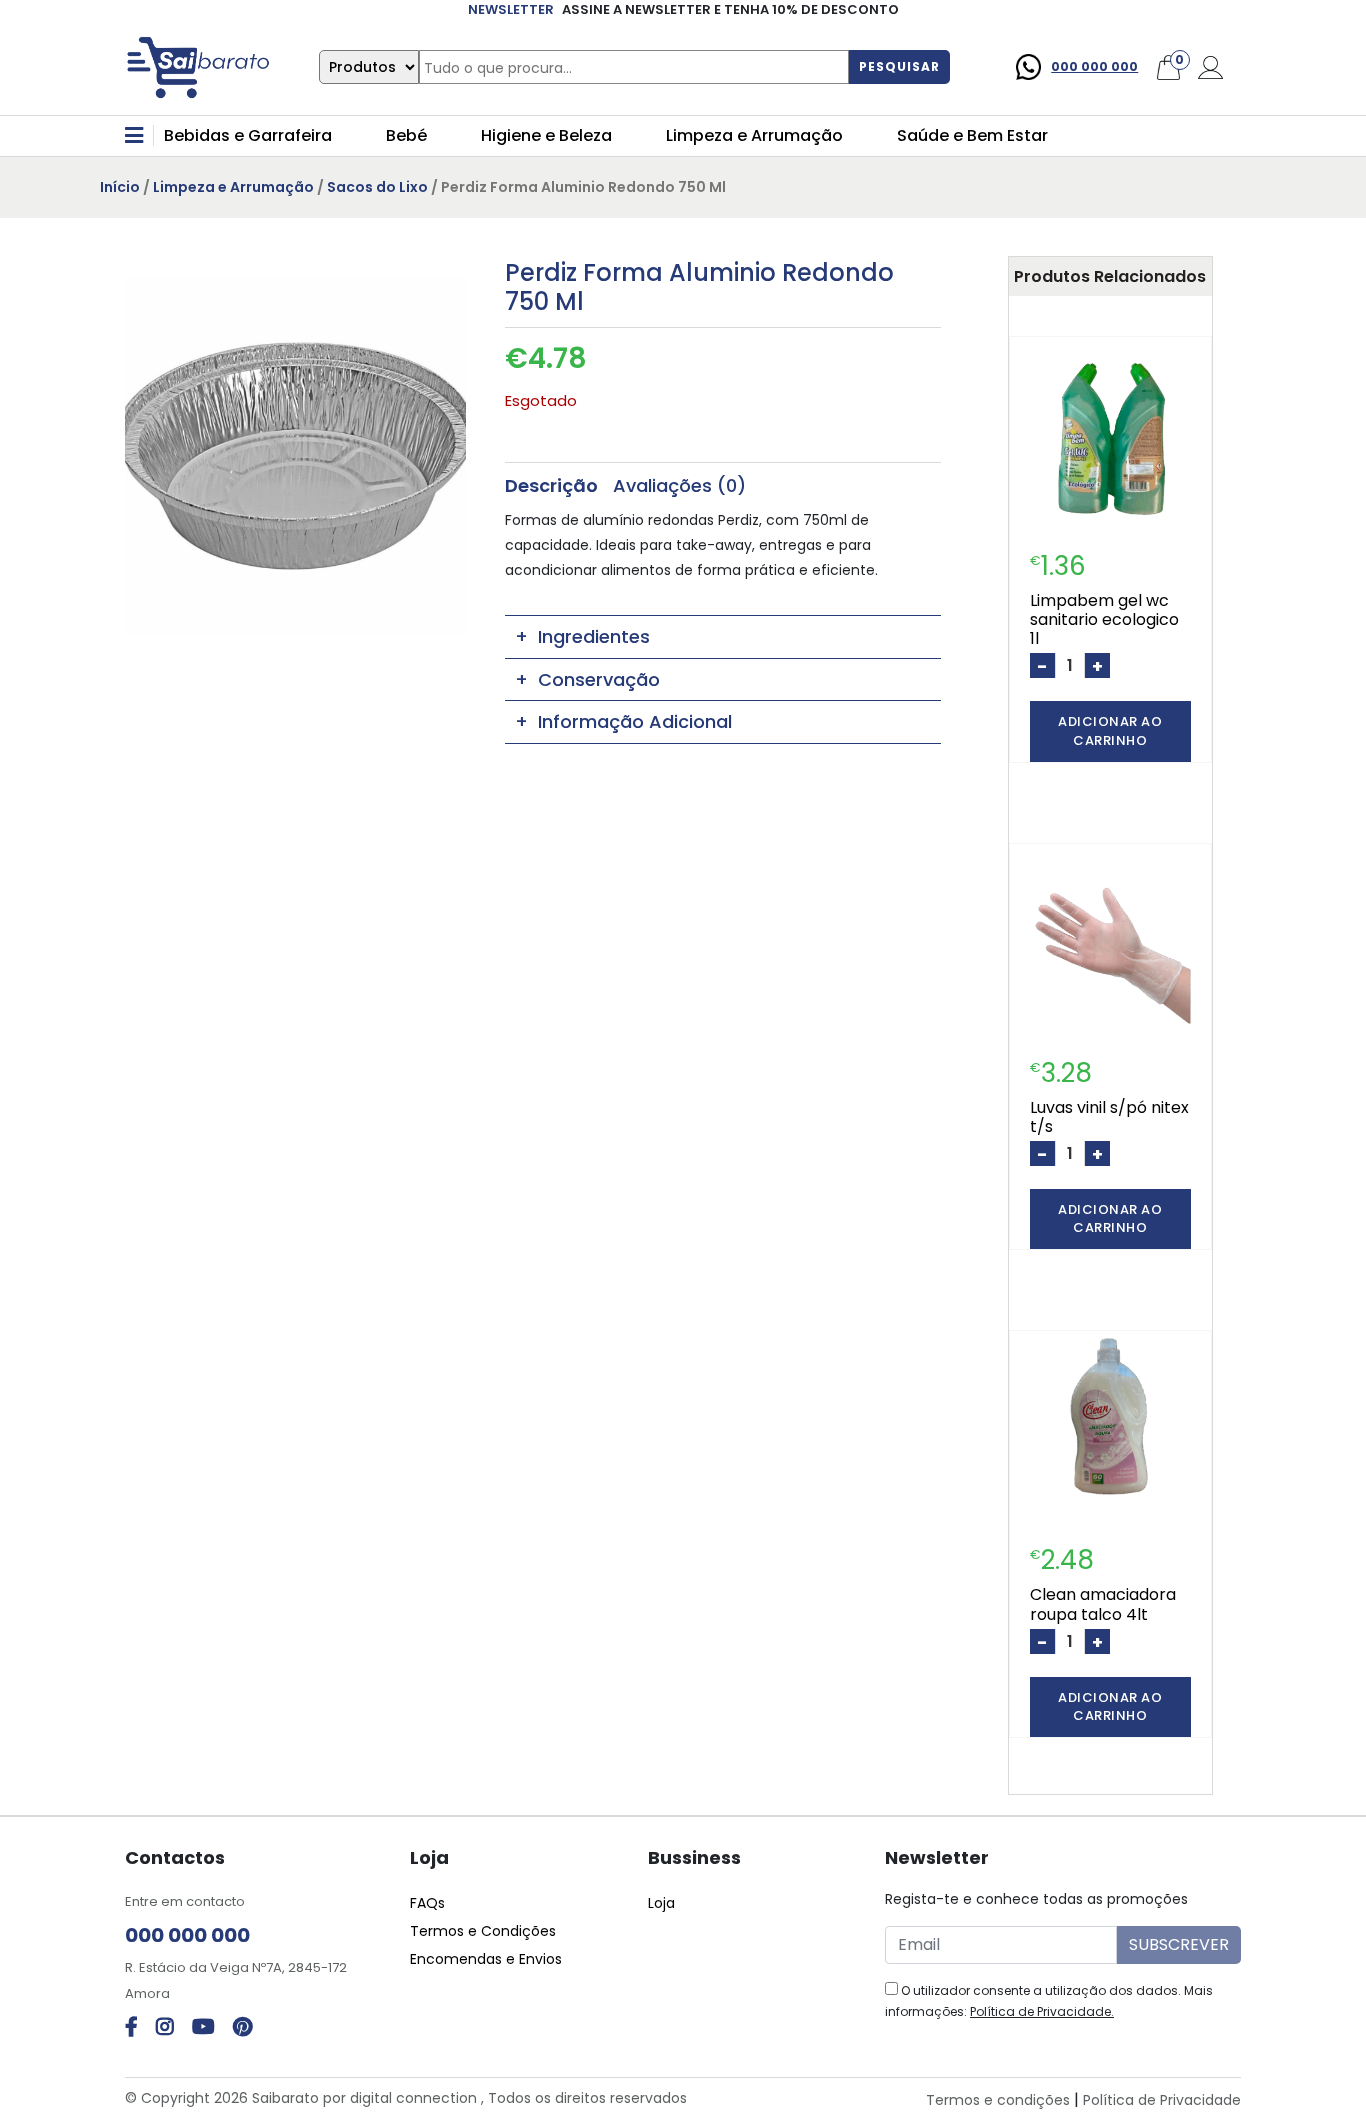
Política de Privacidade (1162, 2100)
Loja (661, 1903)
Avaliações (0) (679, 484)
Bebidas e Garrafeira (248, 135)
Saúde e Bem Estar (972, 135)
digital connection (413, 2098)
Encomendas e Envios (486, 1959)
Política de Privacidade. (1042, 2011)
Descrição (551, 484)
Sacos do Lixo (377, 187)
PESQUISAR (899, 66)
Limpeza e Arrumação (754, 135)
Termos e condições (998, 2100)
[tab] (551, 484)
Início (120, 187)
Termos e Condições (483, 1931)
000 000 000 (1094, 66)
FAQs (427, 1903)
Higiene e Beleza (546, 135)
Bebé (406, 135)
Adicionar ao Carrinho (1110, 730)
